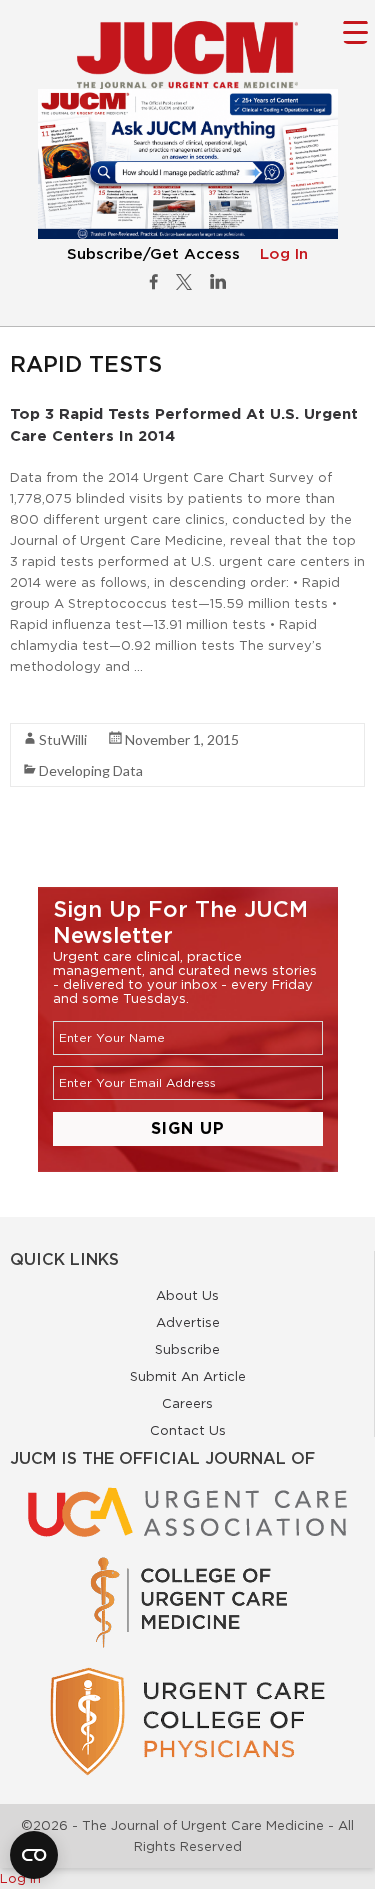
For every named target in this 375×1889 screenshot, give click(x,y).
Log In (284, 254)
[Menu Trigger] (355, 31)
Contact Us (188, 1430)
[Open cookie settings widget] (34, 1855)
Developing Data (91, 770)
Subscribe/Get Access (153, 254)
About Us (187, 1295)
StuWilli (63, 739)
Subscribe (187, 1349)
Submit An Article (188, 1376)
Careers (187, 1403)
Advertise (188, 1322)
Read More (45, 702)
